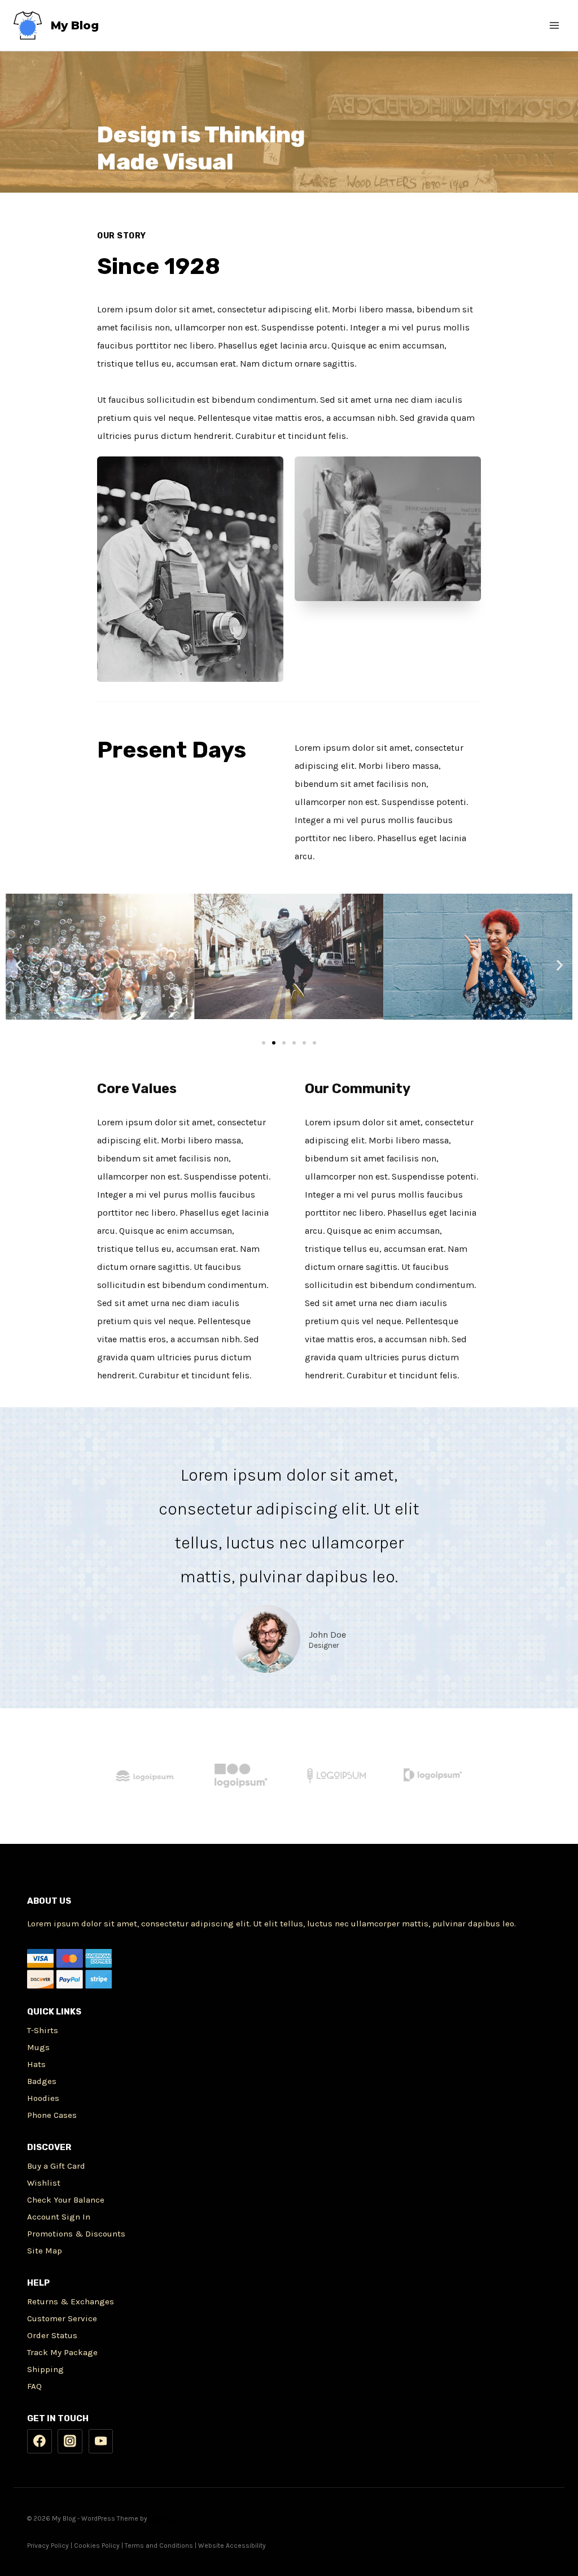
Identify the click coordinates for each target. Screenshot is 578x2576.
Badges (42, 2081)
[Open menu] (554, 25)
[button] (264, 1043)
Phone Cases (52, 2115)
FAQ (34, 2386)
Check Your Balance (66, 2200)
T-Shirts (43, 2030)
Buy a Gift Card (56, 2166)
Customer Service (62, 2318)
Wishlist (44, 2183)
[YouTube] (101, 2442)
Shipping (45, 2369)
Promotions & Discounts (76, 2234)
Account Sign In (59, 2217)
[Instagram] (70, 2442)
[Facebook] (40, 2442)
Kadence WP (168, 2518)
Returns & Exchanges (71, 2301)
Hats (36, 2064)
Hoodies (43, 2098)
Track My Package (62, 2352)
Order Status (52, 2335)
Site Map (45, 2251)
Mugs (38, 2047)
